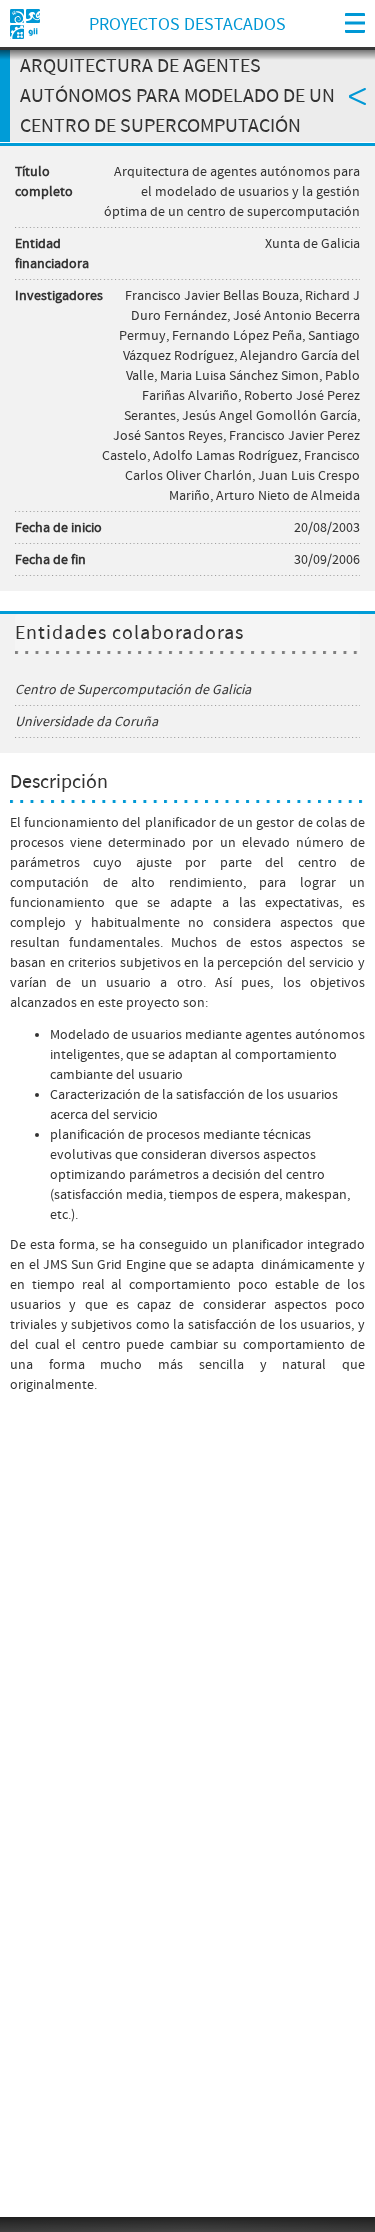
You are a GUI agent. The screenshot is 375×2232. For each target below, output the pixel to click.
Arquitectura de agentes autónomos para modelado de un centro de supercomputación (177, 96)
